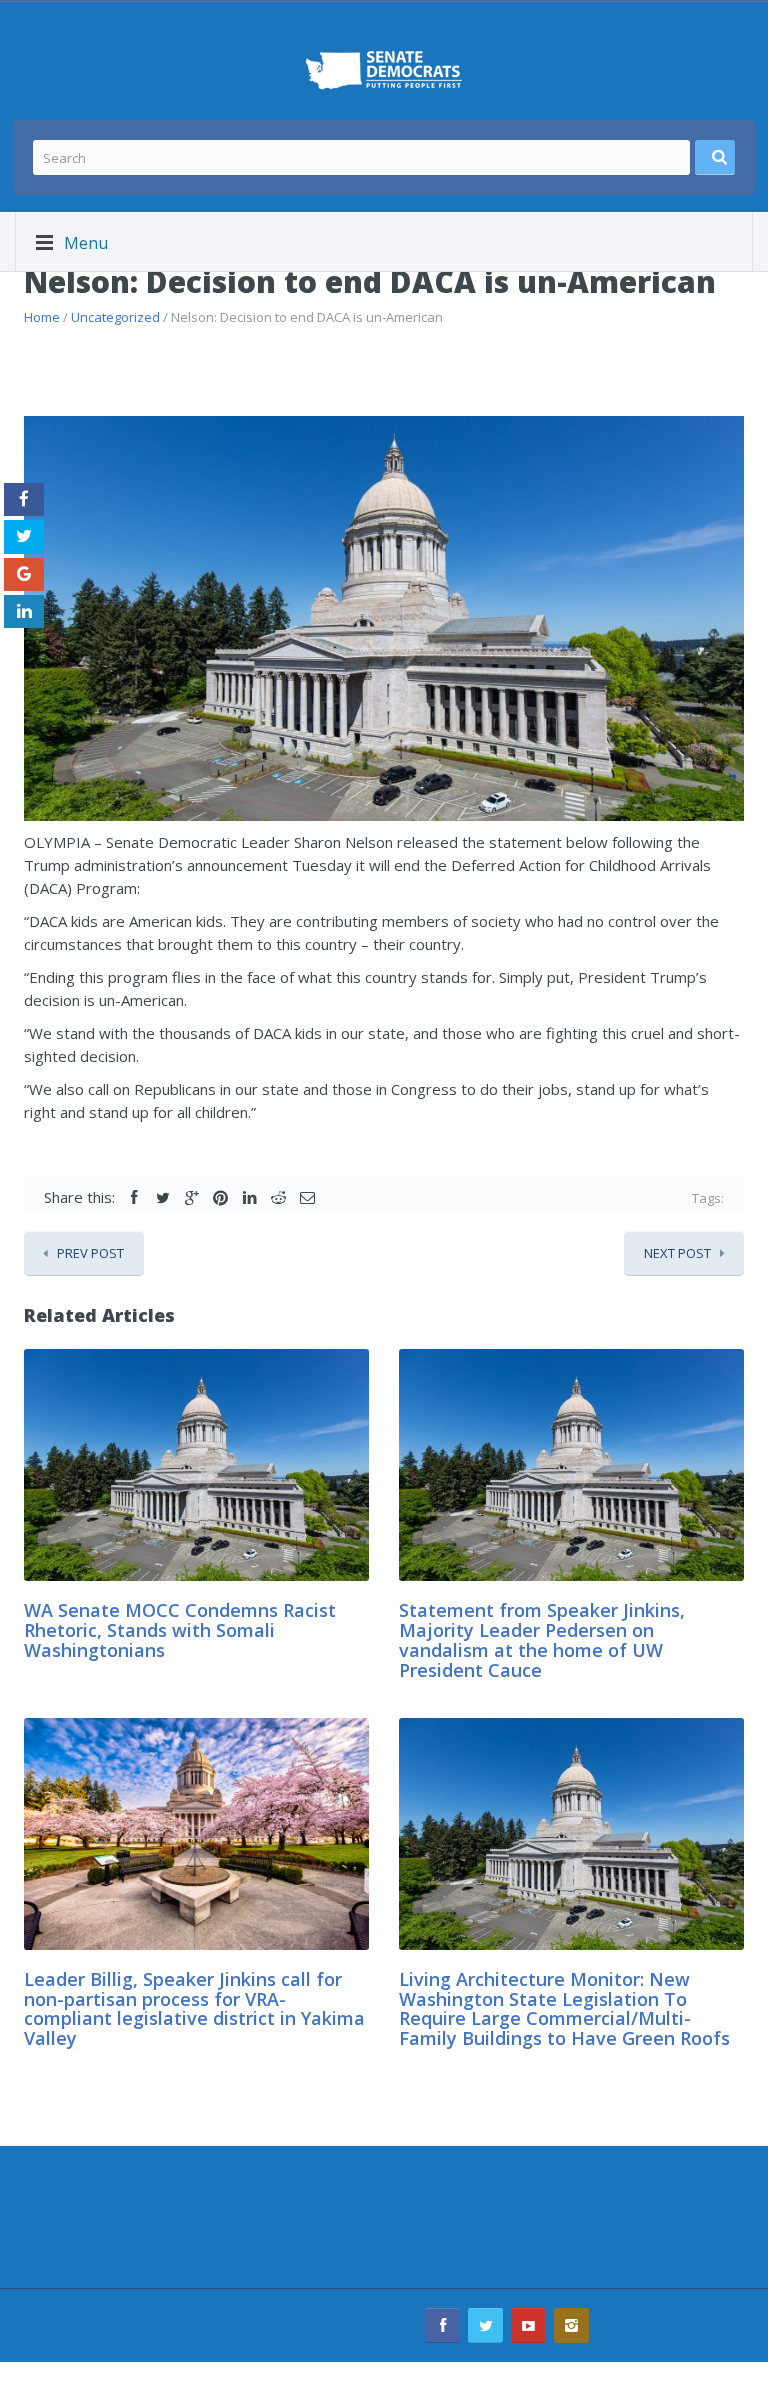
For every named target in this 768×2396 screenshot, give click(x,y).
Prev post (90, 1253)
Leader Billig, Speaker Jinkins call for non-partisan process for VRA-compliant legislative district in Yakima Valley (194, 2008)
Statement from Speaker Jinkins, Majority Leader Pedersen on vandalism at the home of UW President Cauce (542, 1639)
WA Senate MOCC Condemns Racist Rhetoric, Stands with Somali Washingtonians (180, 1630)
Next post (677, 1253)
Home (42, 317)
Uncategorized (115, 317)
